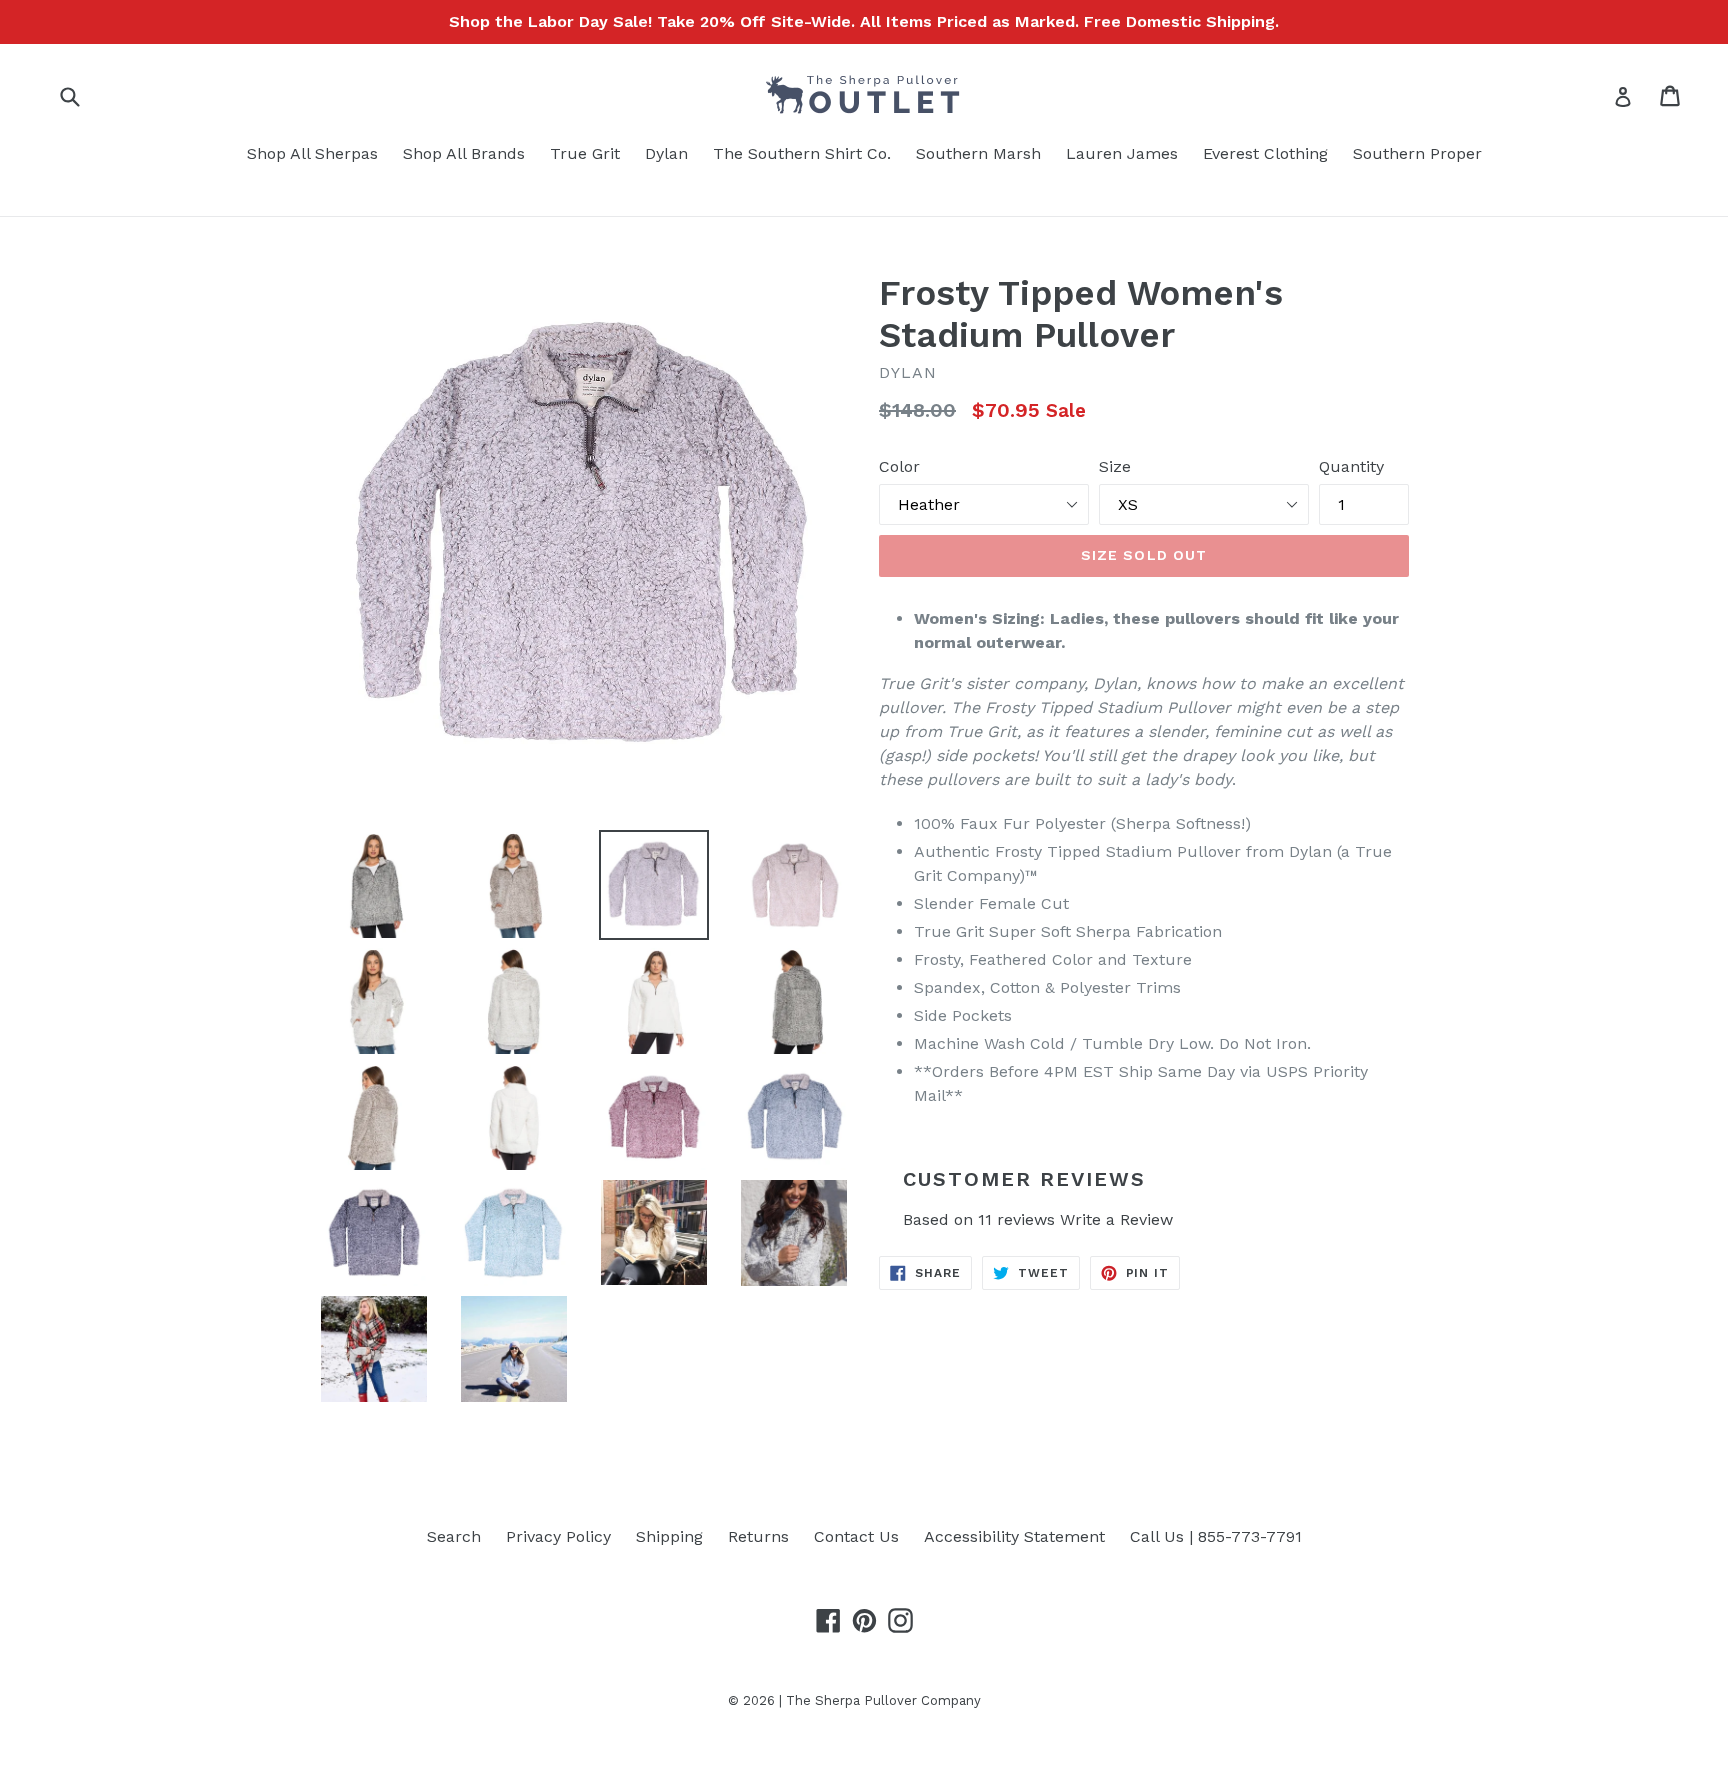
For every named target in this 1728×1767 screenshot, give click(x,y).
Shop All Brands (464, 153)
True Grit (585, 153)
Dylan (666, 153)
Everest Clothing (1265, 153)
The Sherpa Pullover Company (883, 1700)
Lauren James (1122, 153)
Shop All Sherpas (312, 153)
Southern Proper (1417, 153)
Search (454, 1536)
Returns (758, 1536)
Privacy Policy (558, 1536)
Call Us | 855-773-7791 (1216, 1536)
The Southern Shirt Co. (802, 153)
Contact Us (856, 1536)
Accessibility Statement (1014, 1536)
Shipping (669, 1536)
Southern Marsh (978, 153)
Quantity (1351, 466)
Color (899, 466)
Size (1115, 466)
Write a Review (1116, 1219)
